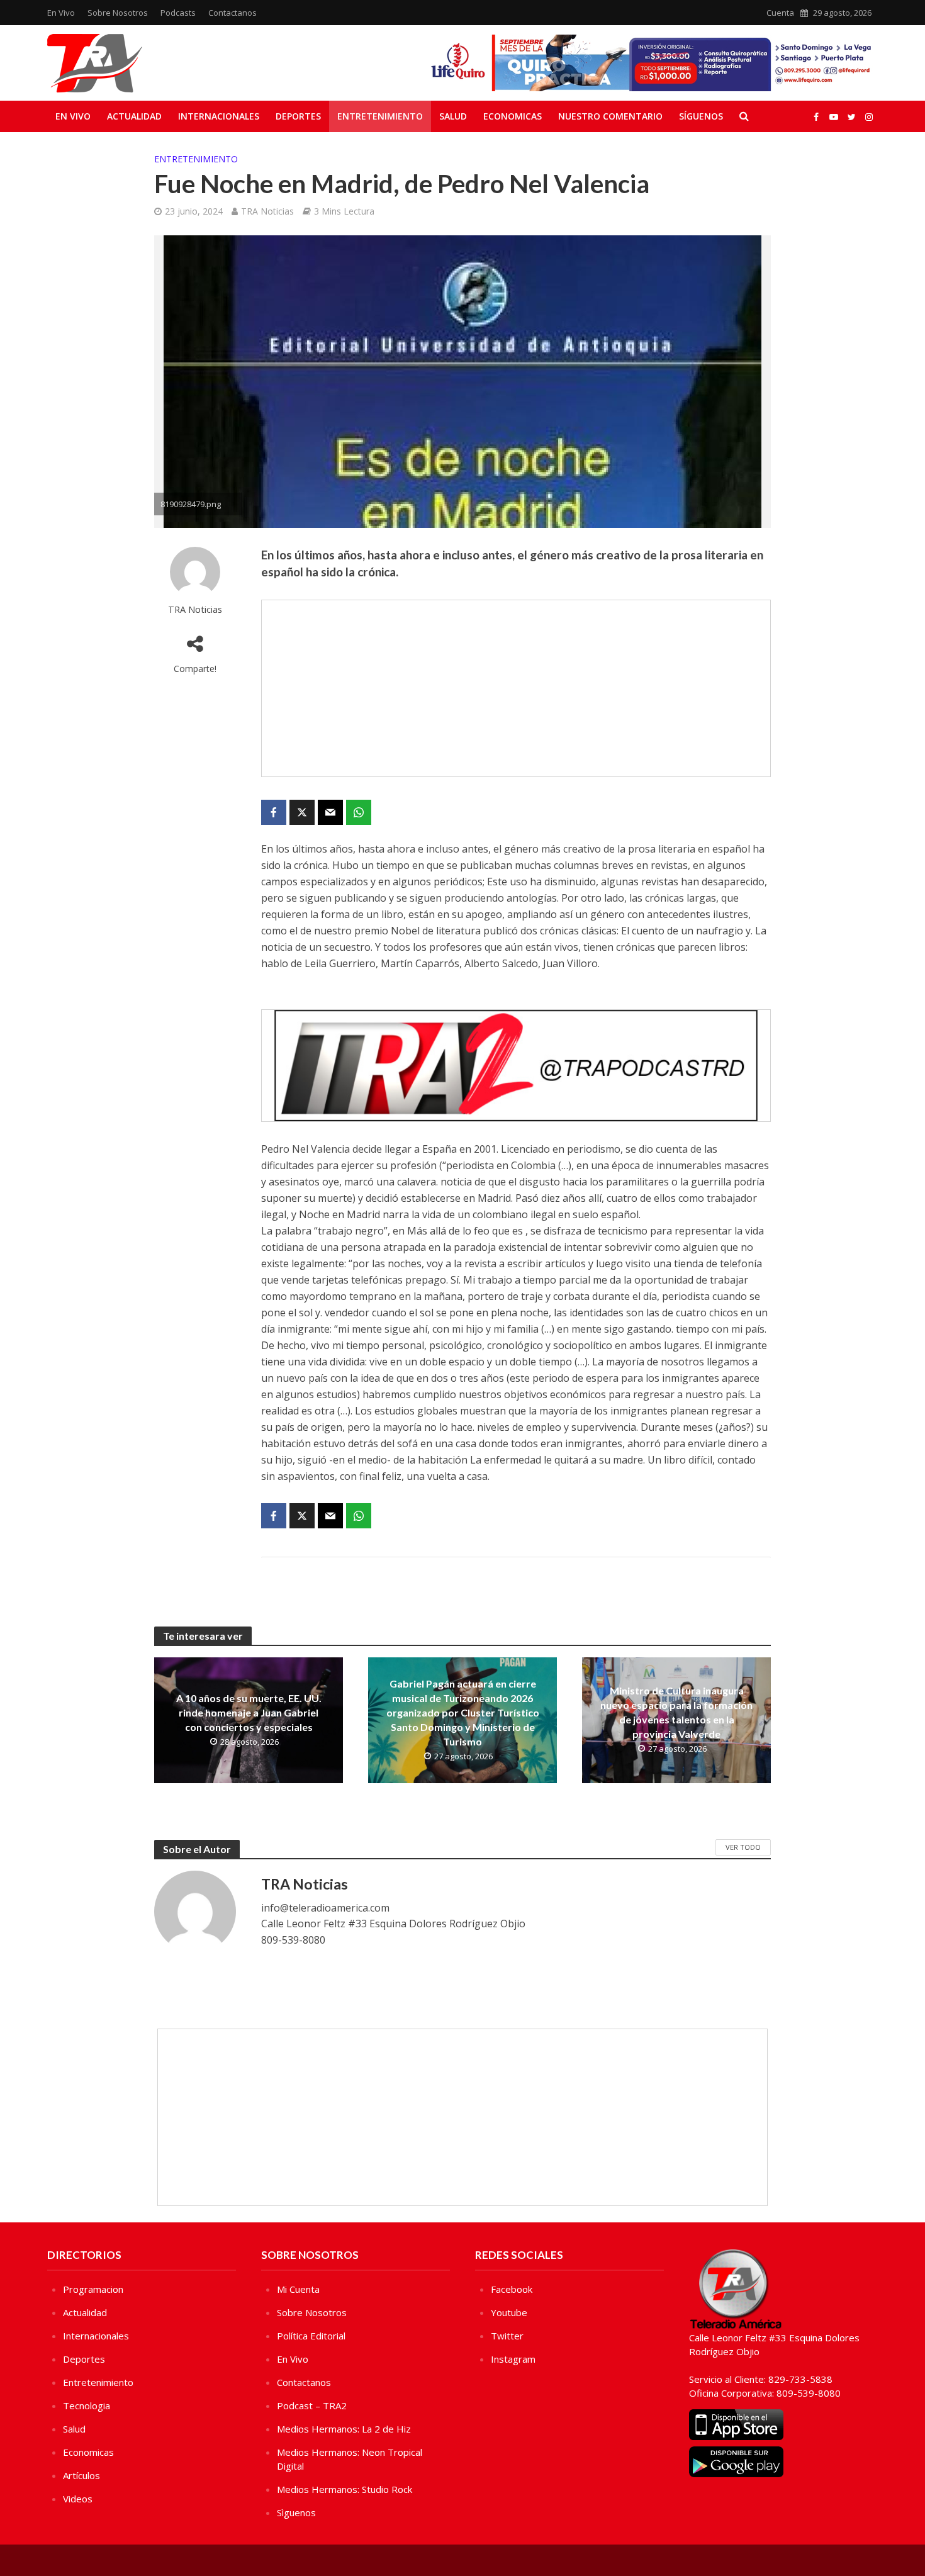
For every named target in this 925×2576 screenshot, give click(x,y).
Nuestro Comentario (610, 116)
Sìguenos (296, 2512)
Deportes (298, 116)
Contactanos (233, 13)
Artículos (81, 2475)
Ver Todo (743, 1847)
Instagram (513, 2359)
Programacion (93, 2289)
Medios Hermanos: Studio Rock (345, 2489)
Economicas (513, 116)
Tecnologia (87, 2405)
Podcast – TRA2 (312, 2405)
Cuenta (780, 13)
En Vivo (61, 13)
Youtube (509, 2312)
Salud (453, 116)
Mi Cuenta (298, 2289)
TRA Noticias (267, 211)
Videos (78, 2499)
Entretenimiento (380, 116)
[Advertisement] (516, 688)
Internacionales (219, 116)
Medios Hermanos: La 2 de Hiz (344, 2429)
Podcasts (178, 13)
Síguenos (701, 116)
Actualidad (134, 116)
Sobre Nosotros (118, 13)
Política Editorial (311, 2336)
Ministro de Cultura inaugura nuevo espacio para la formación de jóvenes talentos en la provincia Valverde (676, 1712)
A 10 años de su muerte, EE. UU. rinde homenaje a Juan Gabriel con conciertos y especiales (249, 1712)
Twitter (507, 2336)
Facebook (512, 2289)
